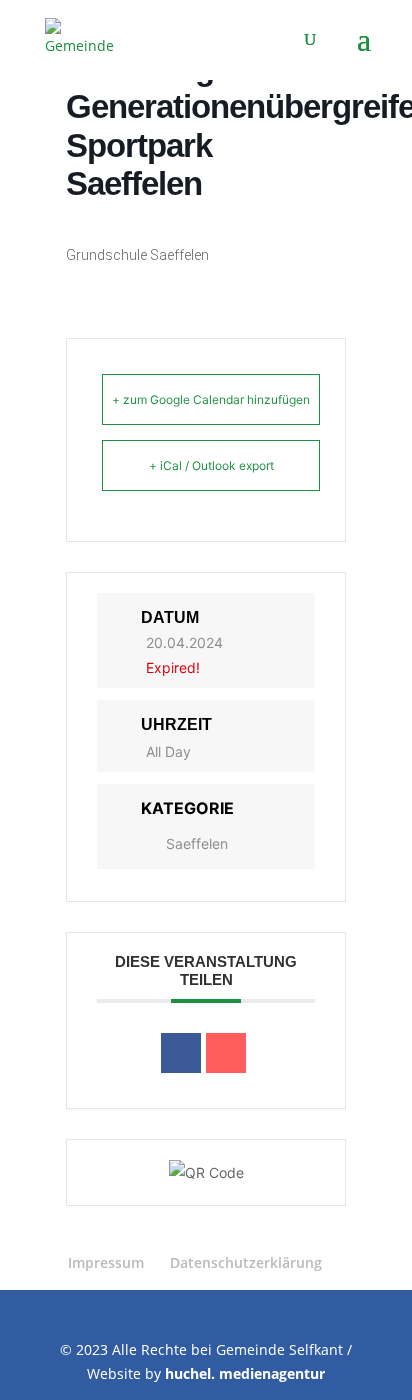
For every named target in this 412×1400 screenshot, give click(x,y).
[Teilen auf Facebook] (181, 1053)
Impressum (106, 1262)
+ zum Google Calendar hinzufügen (211, 399)
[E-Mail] (226, 1053)
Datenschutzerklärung (246, 1262)
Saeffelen (197, 843)
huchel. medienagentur (245, 1373)
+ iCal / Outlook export (211, 465)
